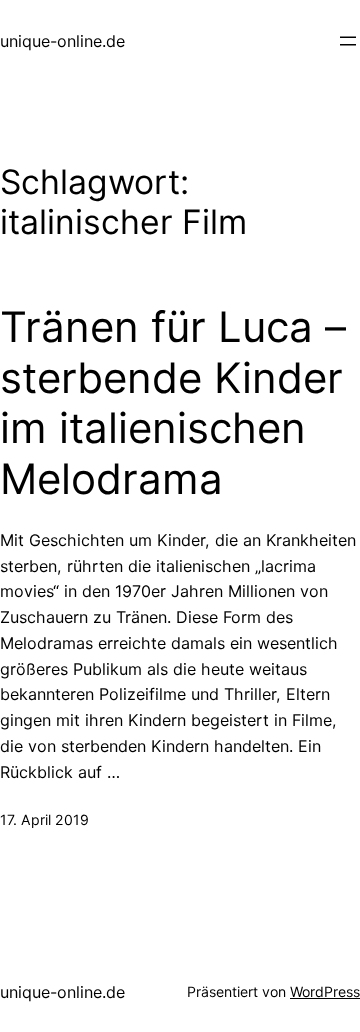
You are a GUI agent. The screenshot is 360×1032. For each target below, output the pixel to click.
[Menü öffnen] (348, 41)
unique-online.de (62, 41)
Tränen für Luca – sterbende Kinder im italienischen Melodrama (173, 402)
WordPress (325, 991)
